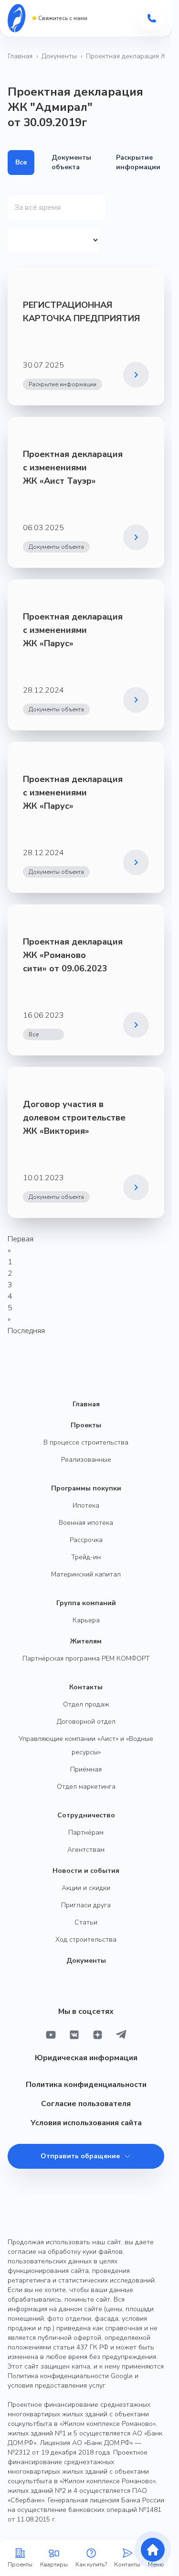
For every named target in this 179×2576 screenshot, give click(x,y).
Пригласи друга (86, 1905)
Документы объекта (71, 162)
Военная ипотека (86, 1523)
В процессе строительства (86, 1442)
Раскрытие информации (138, 162)
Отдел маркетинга (86, 1787)
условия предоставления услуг (57, 2386)
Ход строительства (86, 1940)
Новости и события (86, 1871)
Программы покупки (86, 1488)
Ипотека (86, 1505)
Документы (59, 56)
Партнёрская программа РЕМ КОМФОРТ (86, 1658)
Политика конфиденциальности (86, 2085)
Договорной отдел (86, 1722)
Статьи (86, 1922)
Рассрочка (86, 1540)
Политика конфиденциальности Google (70, 2376)
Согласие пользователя (86, 2104)
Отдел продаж (86, 1704)
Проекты (86, 1425)
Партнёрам (86, 1832)
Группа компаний (86, 1603)
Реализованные (86, 1460)
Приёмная (86, 1769)
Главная (20, 56)
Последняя (26, 1331)
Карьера (86, 1620)
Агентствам (86, 1850)
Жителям (86, 1641)
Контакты (86, 1687)
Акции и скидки (86, 1888)
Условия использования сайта (86, 2123)
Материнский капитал (86, 1574)
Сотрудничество (86, 1815)
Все (21, 162)
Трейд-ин (86, 1557)
